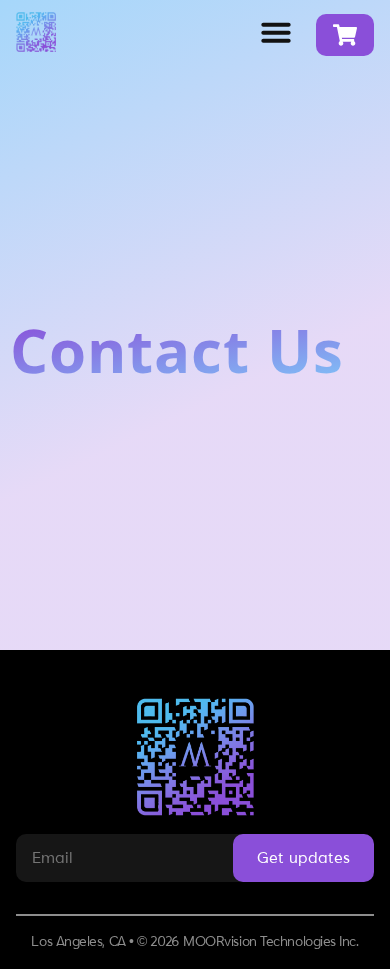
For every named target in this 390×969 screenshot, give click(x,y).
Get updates (303, 858)
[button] (276, 32)
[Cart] (345, 35)
